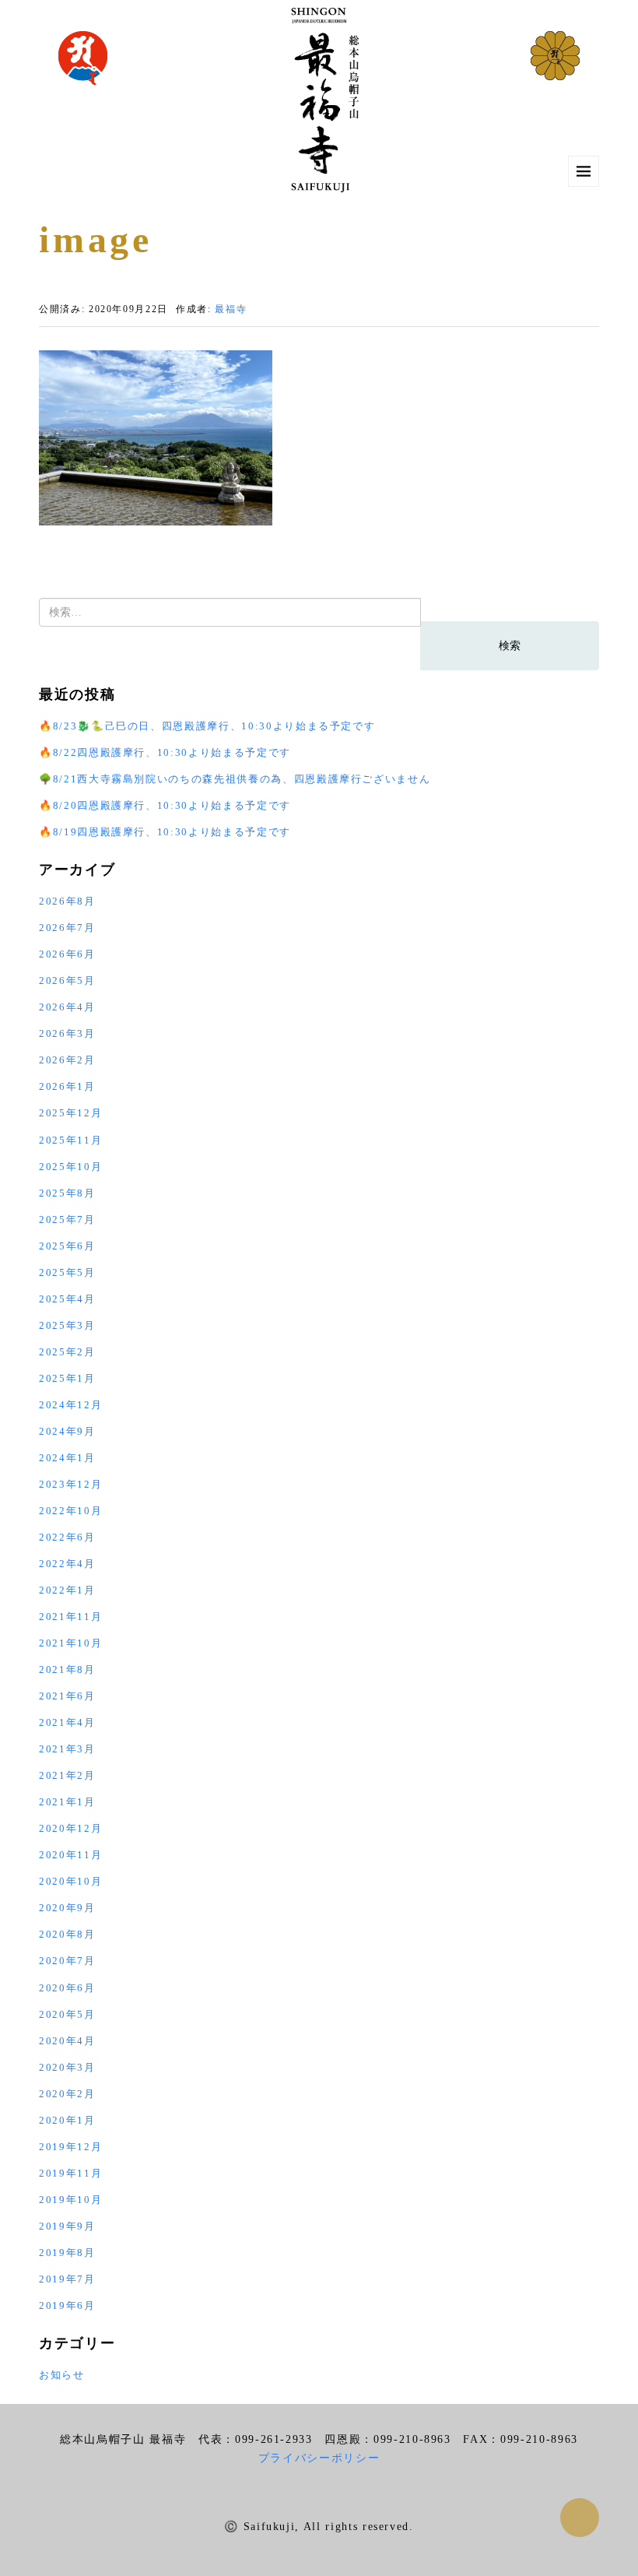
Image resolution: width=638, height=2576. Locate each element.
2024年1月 (67, 1458)
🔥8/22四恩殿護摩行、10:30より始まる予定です (165, 752)
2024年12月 (70, 1405)
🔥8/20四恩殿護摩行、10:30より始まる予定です (165, 805)
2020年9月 (67, 1908)
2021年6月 (67, 1696)
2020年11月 (70, 1855)
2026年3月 (67, 1033)
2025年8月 (67, 1193)
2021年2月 (67, 1775)
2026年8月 (67, 901)
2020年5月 (67, 2014)
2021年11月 (70, 1617)
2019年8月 (67, 2253)
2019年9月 (67, 2226)
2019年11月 (70, 2173)
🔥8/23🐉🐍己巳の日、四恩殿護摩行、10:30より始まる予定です (207, 726)
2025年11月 (70, 1140)
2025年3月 (67, 1325)
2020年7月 (67, 1961)
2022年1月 (67, 1590)
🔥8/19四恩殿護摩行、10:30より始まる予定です (165, 832)
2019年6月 (67, 2305)
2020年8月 (67, 1934)
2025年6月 (67, 1246)
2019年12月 (70, 2147)
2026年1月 (67, 1086)
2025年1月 (67, 1378)
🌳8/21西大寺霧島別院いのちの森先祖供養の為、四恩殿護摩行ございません (235, 779)
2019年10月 (70, 2200)
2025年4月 (67, 1299)
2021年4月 (67, 1722)
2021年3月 (67, 1749)
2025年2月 (67, 1352)
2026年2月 (67, 1060)
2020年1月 (67, 2120)
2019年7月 (67, 2279)
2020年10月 (70, 1881)
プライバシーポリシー (319, 2458)
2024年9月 (67, 1431)
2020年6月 (67, 1988)
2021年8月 (67, 1669)
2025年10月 (70, 1167)
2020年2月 (67, 2094)
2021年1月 (67, 1802)
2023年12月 (70, 1484)
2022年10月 (70, 1511)
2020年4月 (67, 2041)
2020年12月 (70, 1828)
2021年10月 (70, 1643)
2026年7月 (67, 928)
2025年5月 (67, 1272)
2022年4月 (67, 1564)
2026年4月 (67, 1007)
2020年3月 (67, 2067)
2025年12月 (70, 1113)
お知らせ (62, 2375)
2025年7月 (67, 1219)
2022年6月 (67, 1537)
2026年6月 (67, 954)
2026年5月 (67, 980)
